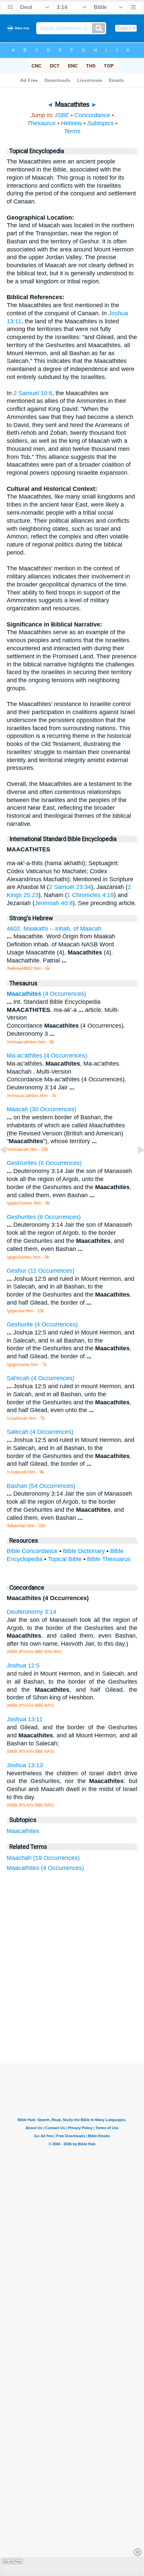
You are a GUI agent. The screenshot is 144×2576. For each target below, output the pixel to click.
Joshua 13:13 (25, 1765)
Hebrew (71, 123)
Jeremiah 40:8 (54, 903)
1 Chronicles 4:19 (90, 895)
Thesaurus (41, 123)
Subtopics (100, 123)
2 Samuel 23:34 (70, 887)
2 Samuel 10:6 (33, 393)
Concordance (92, 115)
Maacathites (23, 1831)
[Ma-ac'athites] (136, 1165)
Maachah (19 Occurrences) (43, 1858)
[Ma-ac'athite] (8, 1165)
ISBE (62, 115)
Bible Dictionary (84, 1551)
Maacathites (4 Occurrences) (45, 1868)
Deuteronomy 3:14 (31, 1612)
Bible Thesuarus (109, 1559)
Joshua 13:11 (25, 1719)
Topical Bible (65, 1559)
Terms (72, 131)
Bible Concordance (32, 1551)
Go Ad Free (13, 2561)
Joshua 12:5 (23, 1666)
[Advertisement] (81, 2013)
